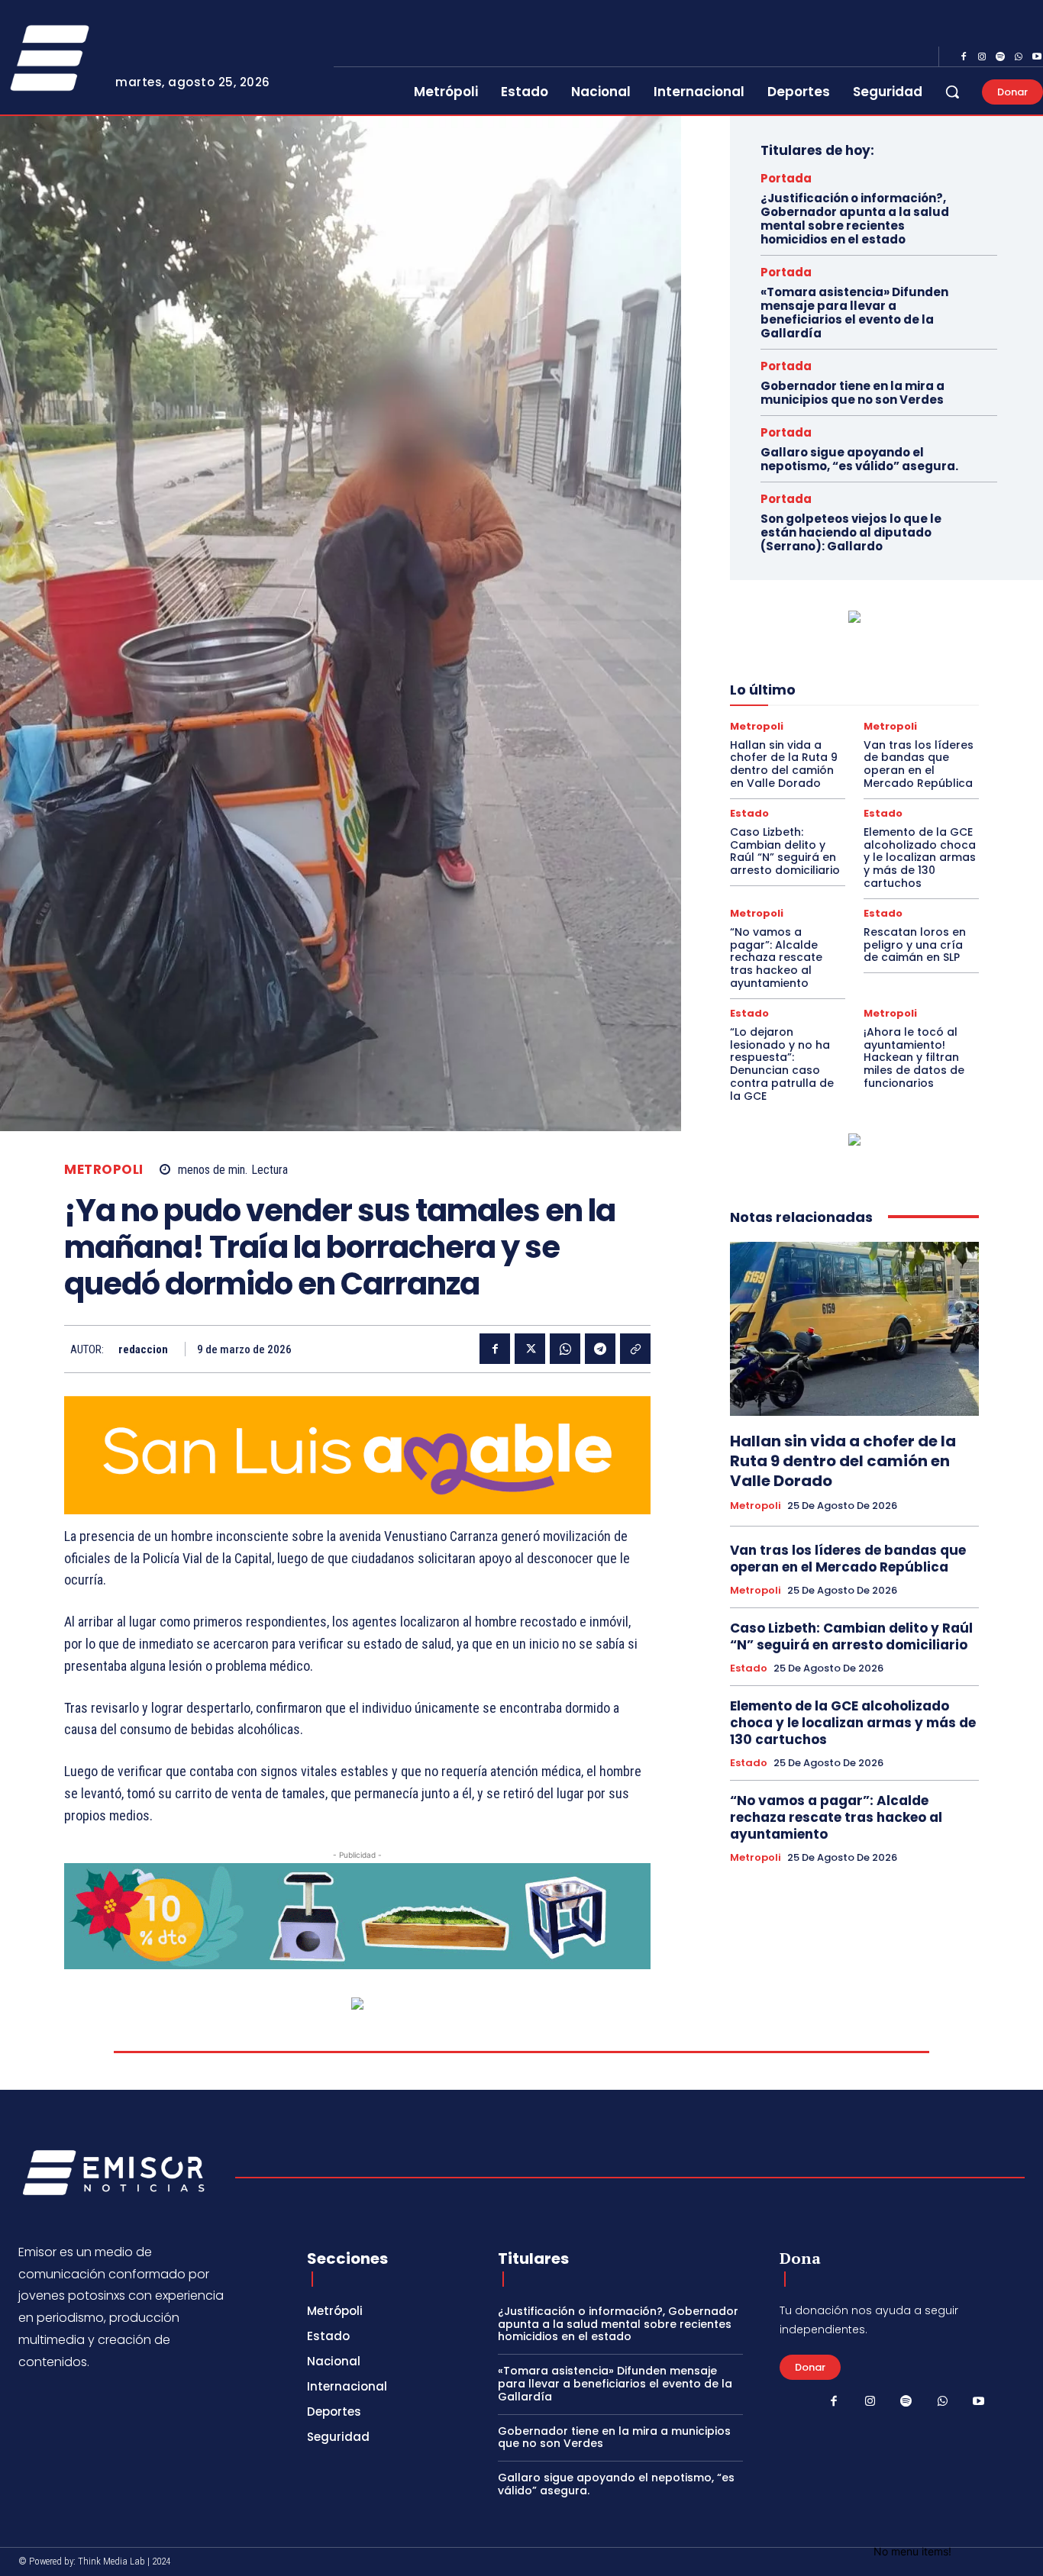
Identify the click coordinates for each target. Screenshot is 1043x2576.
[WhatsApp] (1019, 57)
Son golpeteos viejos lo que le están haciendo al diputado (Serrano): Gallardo (851, 532)
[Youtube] (979, 2402)
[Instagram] (982, 57)
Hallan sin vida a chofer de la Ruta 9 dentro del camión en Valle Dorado (784, 764)
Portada (786, 178)
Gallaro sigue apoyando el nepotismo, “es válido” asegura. (859, 459)
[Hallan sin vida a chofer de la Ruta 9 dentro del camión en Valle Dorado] (854, 1329)
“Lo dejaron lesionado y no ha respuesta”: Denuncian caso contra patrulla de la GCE (782, 1064)
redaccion (143, 1349)
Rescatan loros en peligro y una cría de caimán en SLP (915, 945)
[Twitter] (530, 1349)
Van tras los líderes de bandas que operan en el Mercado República (919, 764)
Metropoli (104, 1170)
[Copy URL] (635, 1349)
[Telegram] (600, 1349)
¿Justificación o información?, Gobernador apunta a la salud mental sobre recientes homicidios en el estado (855, 219)
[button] (952, 92)
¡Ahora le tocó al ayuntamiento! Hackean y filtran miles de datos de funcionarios (914, 1057)
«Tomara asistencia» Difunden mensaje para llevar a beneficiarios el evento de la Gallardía (854, 313)
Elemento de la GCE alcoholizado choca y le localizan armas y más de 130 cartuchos (920, 858)
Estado (749, 813)
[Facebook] (964, 57)
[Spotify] (1000, 57)
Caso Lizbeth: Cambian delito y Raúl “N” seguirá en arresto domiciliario (785, 851)
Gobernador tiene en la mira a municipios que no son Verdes (852, 393)
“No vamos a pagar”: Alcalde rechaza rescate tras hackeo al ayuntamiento (776, 958)
